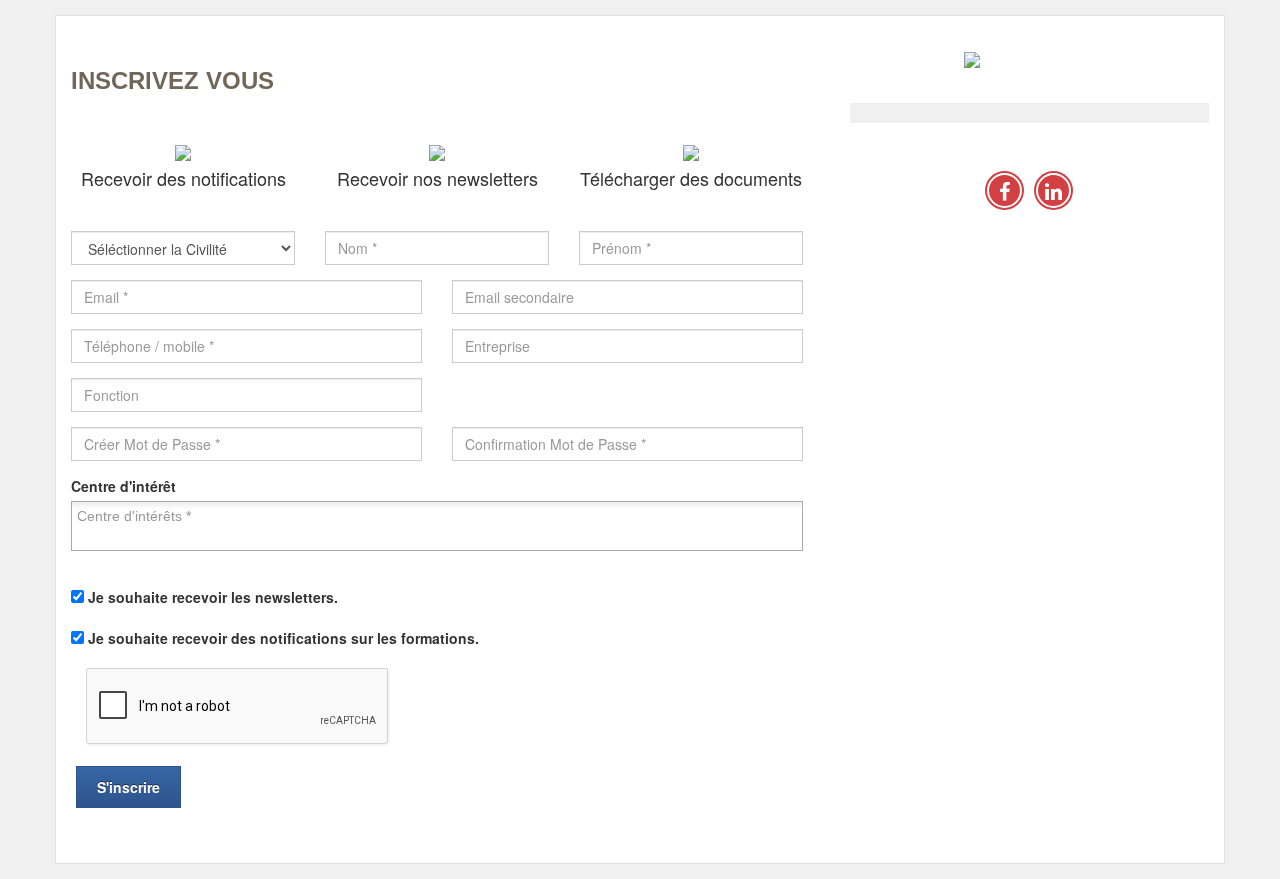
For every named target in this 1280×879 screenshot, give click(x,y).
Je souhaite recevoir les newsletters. (213, 597)
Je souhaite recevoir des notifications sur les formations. (283, 638)
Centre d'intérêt (123, 486)
